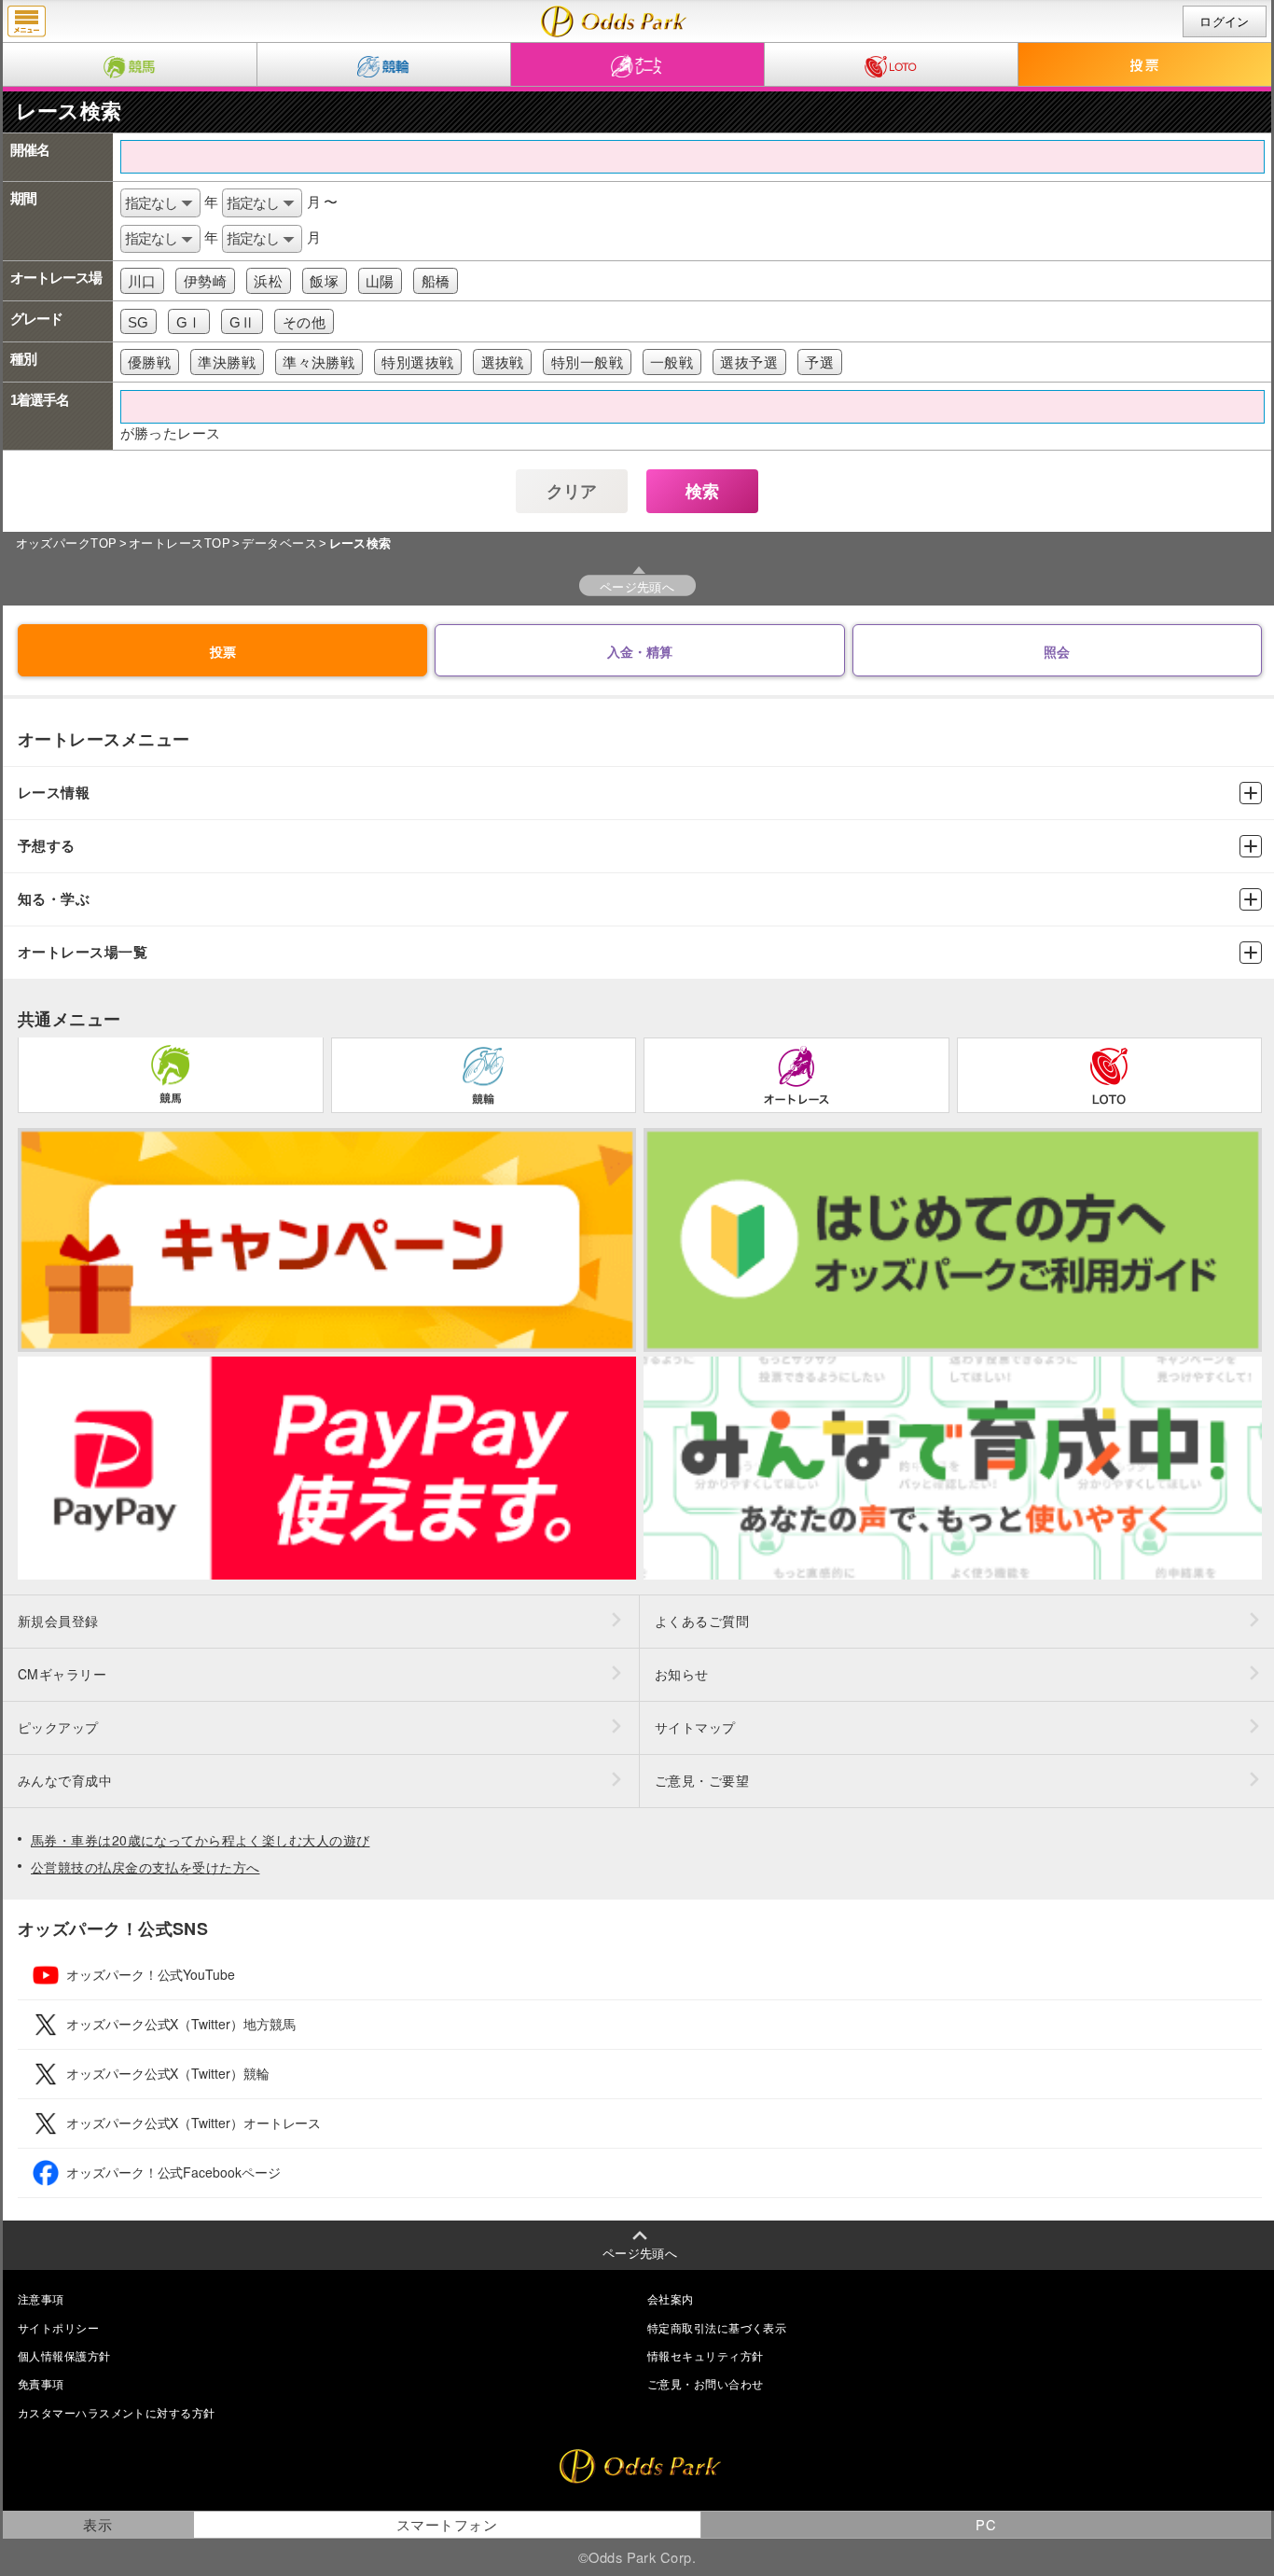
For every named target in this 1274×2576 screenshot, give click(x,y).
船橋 (436, 281)
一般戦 (672, 362)
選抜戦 (503, 362)
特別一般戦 (587, 362)
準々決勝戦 (318, 362)
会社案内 (671, 2298)
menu (27, 21)
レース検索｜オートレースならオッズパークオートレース (614, 21)
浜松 (268, 281)
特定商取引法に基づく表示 (717, 2327)
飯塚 (324, 281)
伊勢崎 (205, 281)
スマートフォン (447, 2524)
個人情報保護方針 (64, 2355)
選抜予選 (749, 362)
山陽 (380, 281)
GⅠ (189, 322)
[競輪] (384, 64)
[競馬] (130, 64)
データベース (279, 543)
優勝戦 (149, 362)
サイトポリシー (58, 2327)
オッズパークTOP (67, 543)
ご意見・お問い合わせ (705, 2383)
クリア (572, 492)
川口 (142, 281)
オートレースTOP (180, 543)
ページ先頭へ (637, 586)
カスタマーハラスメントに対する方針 (116, 2412)
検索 (702, 492)
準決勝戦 (227, 362)
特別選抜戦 (417, 362)
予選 (819, 362)
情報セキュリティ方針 (705, 2355)
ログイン (1225, 22)
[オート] (637, 64)
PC (986, 2524)
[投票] (1145, 64)
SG (138, 322)
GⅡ (242, 322)
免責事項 (41, 2383)
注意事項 (41, 2298)
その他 (304, 322)
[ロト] (891, 64)
